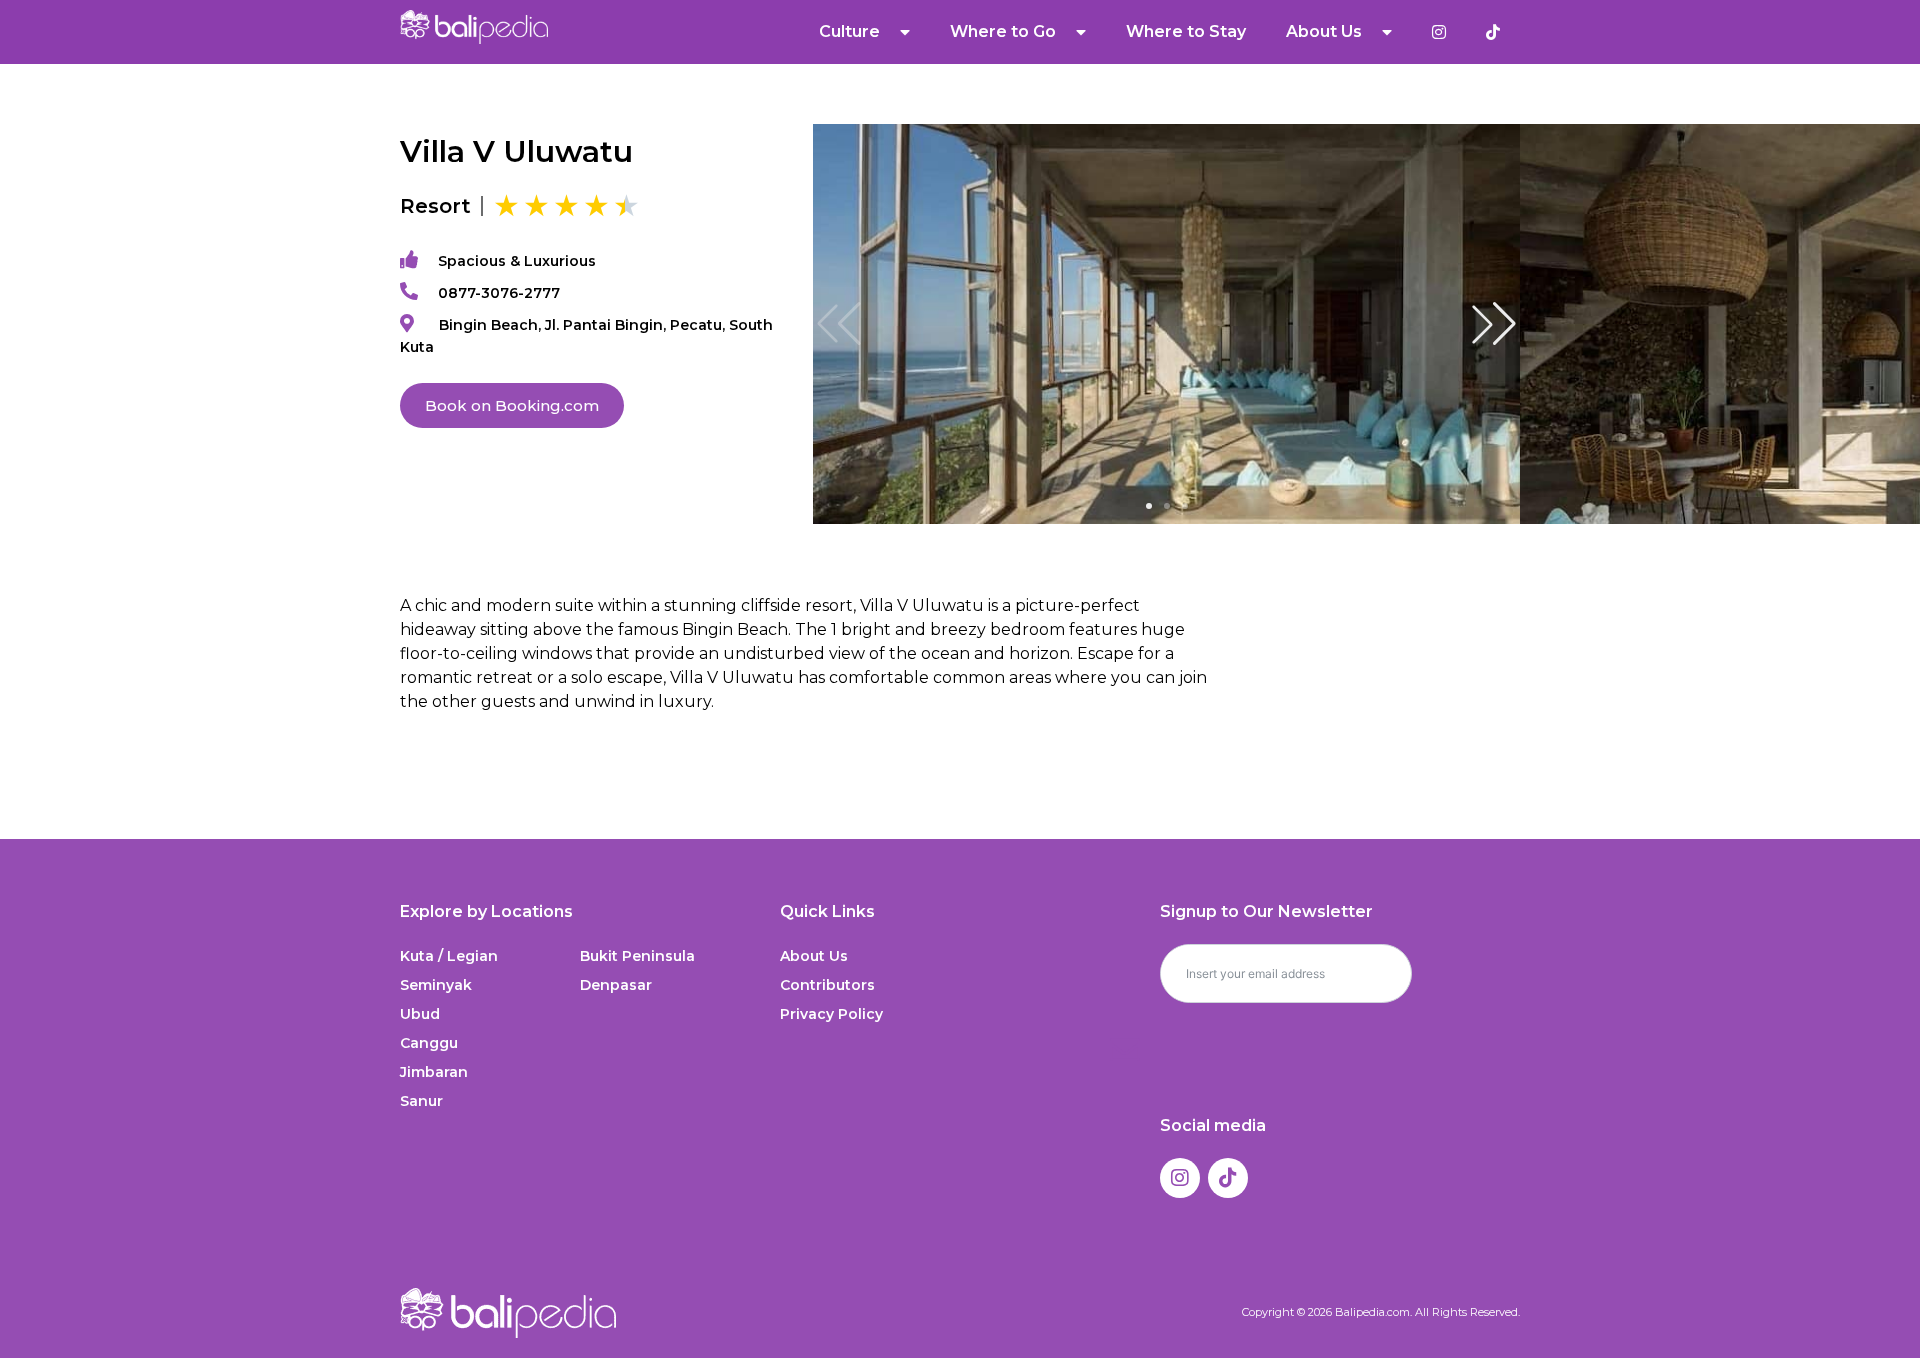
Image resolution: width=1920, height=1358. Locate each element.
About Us (814, 956)
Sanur (421, 1101)
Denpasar (616, 985)
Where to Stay (1186, 31)
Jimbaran (434, 1072)
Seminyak (436, 985)
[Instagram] (1180, 1178)
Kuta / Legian (449, 956)
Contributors (827, 985)
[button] (1494, 324)
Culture (849, 31)
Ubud (420, 1014)
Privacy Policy (831, 1014)
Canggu (429, 1043)
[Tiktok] (1228, 1178)
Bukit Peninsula (637, 956)
